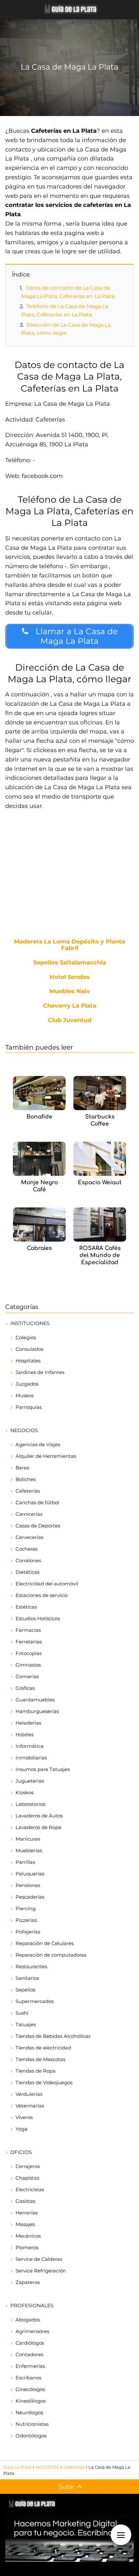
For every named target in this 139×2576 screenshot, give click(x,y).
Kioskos (25, 1792)
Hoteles (25, 1734)
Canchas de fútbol (37, 1502)
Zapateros (28, 2282)
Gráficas (25, 1688)
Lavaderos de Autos (39, 1816)
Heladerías (28, 1723)
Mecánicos (28, 2236)
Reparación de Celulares (45, 1943)
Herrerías (27, 2213)
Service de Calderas (39, 2259)
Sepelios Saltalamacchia (70, 963)
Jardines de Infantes (40, 1372)
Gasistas (25, 2201)
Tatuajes (26, 2024)
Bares (22, 1468)
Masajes (25, 2224)
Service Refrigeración (41, 2271)
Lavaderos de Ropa (38, 1827)
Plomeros (27, 2247)
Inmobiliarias (31, 1758)
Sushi (22, 2013)
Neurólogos (29, 2412)
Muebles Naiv (70, 992)
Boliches (26, 1479)
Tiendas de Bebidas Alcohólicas (53, 2036)
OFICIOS (21, 2152)
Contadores (29, 2354)
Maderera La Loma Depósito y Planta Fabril (69, 945)
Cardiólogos (30, 2343)
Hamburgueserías (37, 1711)
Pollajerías (28, 1932)
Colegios (26, 1337)
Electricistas (30, 2189)
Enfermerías (30, 2366)
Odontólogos (31, 2436)
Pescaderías (30, 1897)
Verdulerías (29, 2094)
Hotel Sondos (70, 977)
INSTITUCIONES (30, 1323)
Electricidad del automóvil (47, 1584)
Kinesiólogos (31, 2401)
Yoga (21, 2129)
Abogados (28, 2320)
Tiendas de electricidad (43, 2048)
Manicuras (28, 1839)
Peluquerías (30, 1874)
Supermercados (35, 2001)
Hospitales (28, 1361)
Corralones (28, 1560)
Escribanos (28, 2378)
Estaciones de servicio (42, 1595)
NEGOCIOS (24, 1430)
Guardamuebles (35, 1700)
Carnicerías (29, 1514)
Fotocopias (29, 1653)
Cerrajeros (28, 2166)
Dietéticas (27, 1572)
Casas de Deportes (38, 1526)
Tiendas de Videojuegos (44, 2082)
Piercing (26, 1908)
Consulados (29, 1349)
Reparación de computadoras (51, 1955)
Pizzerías (26, 1920)
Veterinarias (30, 2106)
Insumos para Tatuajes (43, 1769)
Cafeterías (28, 1491)
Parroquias (29, 1407)
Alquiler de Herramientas (46, 1456)
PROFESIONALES (32, 2305)
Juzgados (27, 1384)
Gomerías (27, 1676)
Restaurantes (31, 1966)
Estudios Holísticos (38, 1618)
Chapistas (27, 2178)
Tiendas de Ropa (36, 2071)
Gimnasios (28, 1665)
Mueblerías (29, 1850)
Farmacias (28, 1630)
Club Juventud (70, 1021)
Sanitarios (27, 1978)
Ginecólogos (30, 2389)
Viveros (24, 2117)
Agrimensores (32, 2331)
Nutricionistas (32, 2424)
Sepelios (25, 1990)
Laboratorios (30, 1804)
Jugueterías (30, 1781)
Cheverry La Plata (70, 1006)
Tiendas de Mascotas (40, 2059)
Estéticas (26, 1607)
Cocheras (27, 1549)
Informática (30, 1746)
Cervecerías (29, 1537)
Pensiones (28, 1885)
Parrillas (25, 1862)
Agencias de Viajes (38, 1444)
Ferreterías (29, 1642)
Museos (25, 1395)
